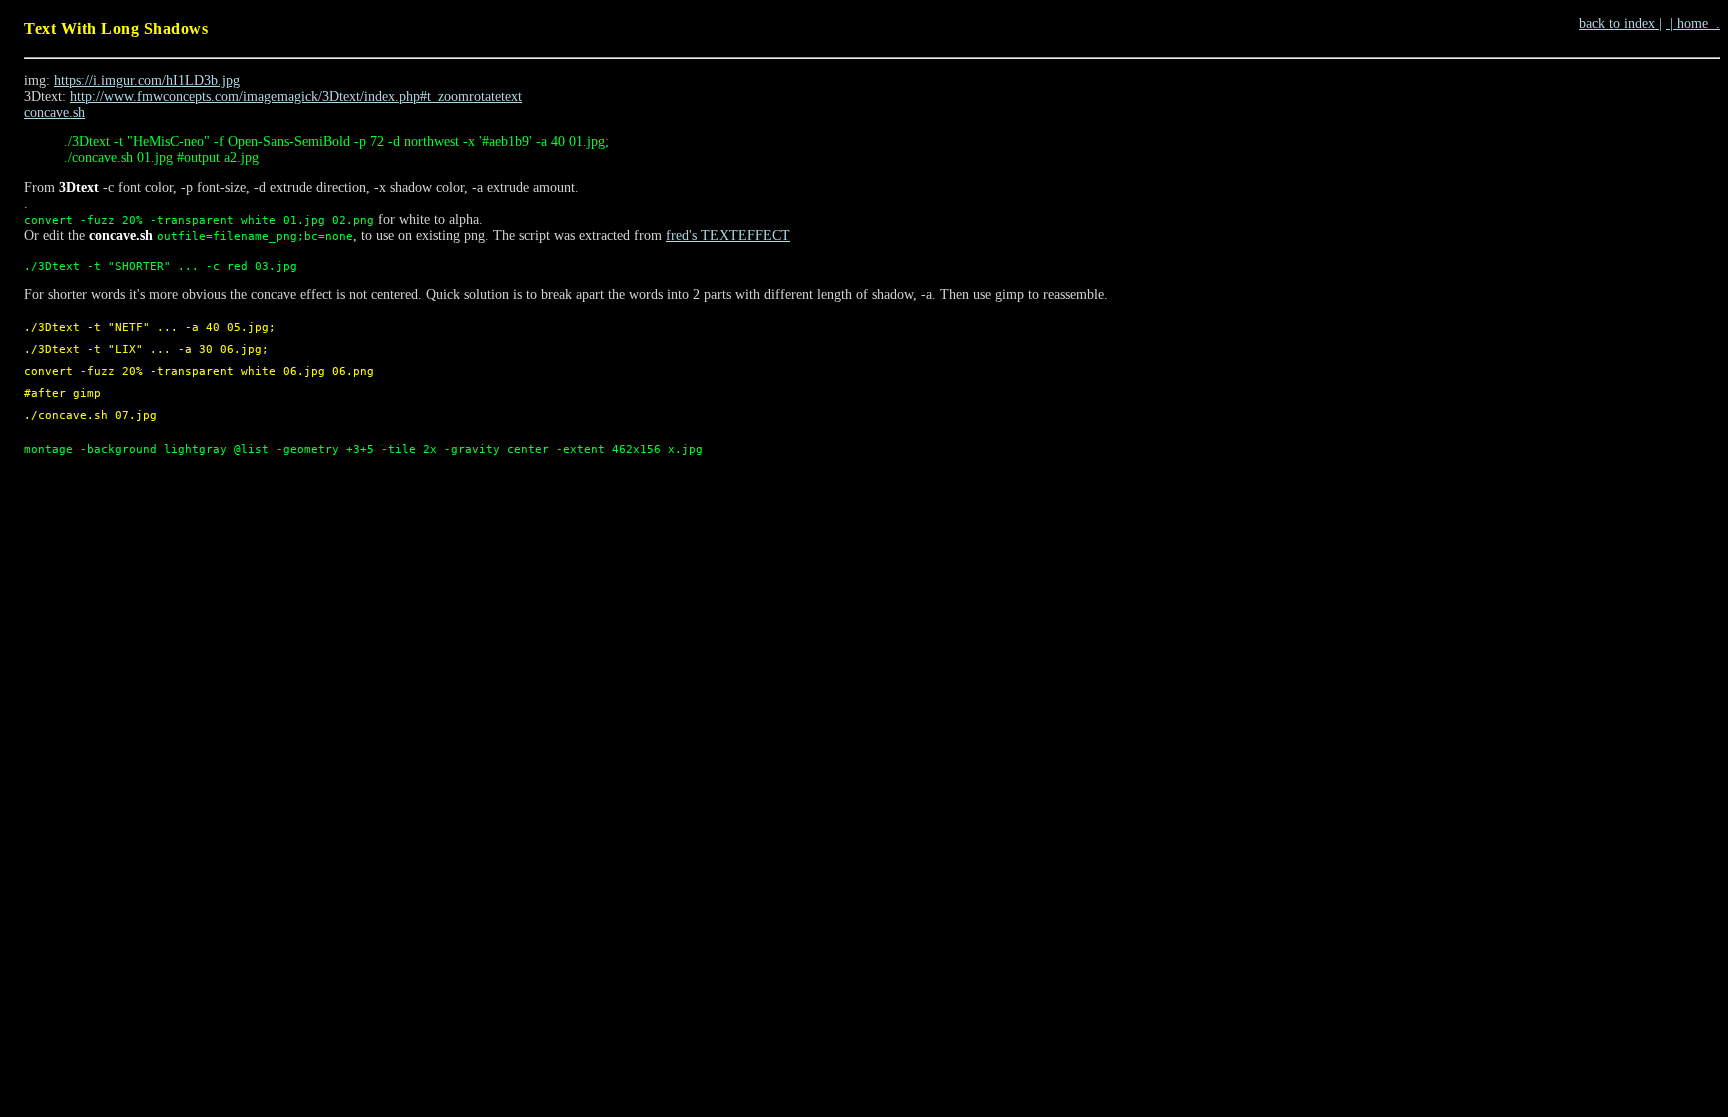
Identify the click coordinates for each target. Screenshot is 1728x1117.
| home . (1693, 23)
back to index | (1620, 23)
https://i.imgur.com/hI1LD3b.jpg (147, 80)
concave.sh (54, 112)
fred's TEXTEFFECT (728, 235)
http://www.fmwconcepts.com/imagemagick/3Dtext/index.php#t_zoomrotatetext (296, 96)
